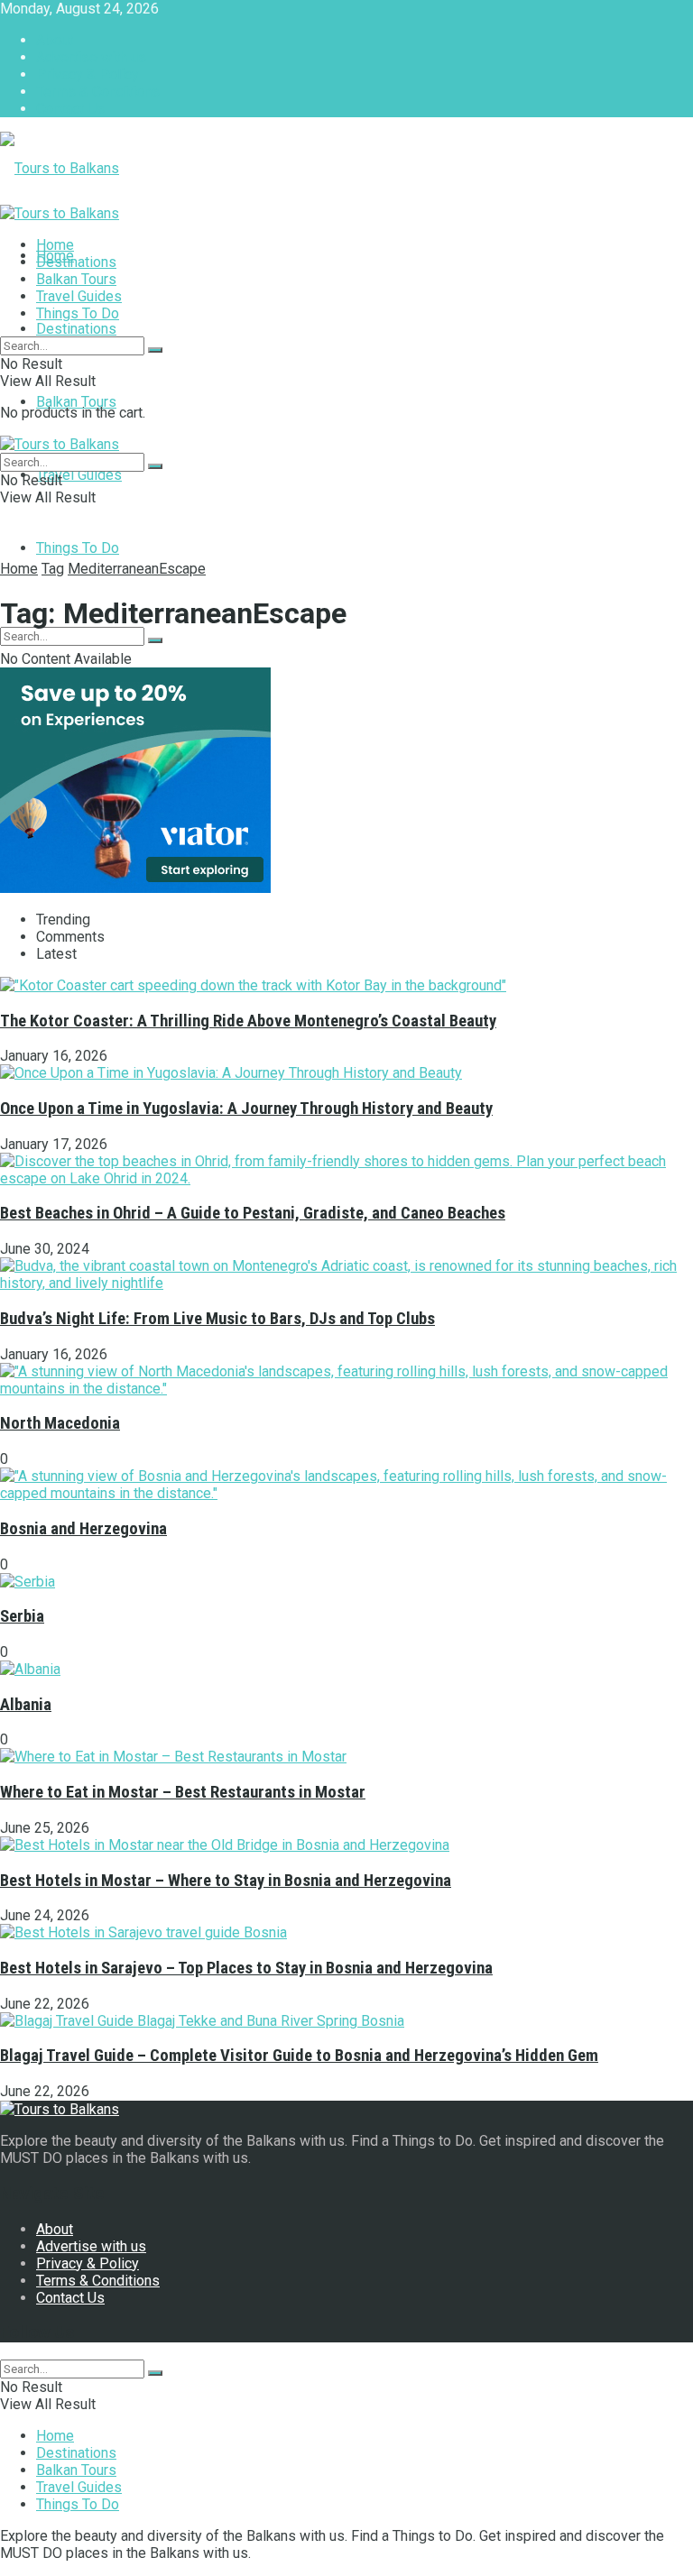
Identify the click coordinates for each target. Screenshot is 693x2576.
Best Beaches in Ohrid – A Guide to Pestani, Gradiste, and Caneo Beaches (253, 1213)
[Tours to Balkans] (60, 168)
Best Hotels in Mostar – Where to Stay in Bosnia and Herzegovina (226, 1881)
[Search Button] (155, 640)
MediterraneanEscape (137, 569)
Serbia (22, 1616)
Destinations (76, 329)
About (55, 40)
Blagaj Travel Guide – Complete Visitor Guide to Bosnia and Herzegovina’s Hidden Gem (299, 2056)
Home (55, 245)
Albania (26, 1705)
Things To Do (78, 548)
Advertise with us (91, 57)
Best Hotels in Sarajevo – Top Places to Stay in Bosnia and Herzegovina (246, 1968)
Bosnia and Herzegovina (83, 1529)
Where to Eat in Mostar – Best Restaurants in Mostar (183, 1792)
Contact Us (70, 109)
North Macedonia (60, 1423)
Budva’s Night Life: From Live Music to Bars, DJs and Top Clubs (217, 1319)
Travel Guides (79, 475)
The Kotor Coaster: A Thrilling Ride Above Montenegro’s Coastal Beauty (248, 1021)
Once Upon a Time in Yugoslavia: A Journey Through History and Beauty (246, 1109)
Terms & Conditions (98, 92)
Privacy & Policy (88, 74)
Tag (53, 569)
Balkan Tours (76, 402)
